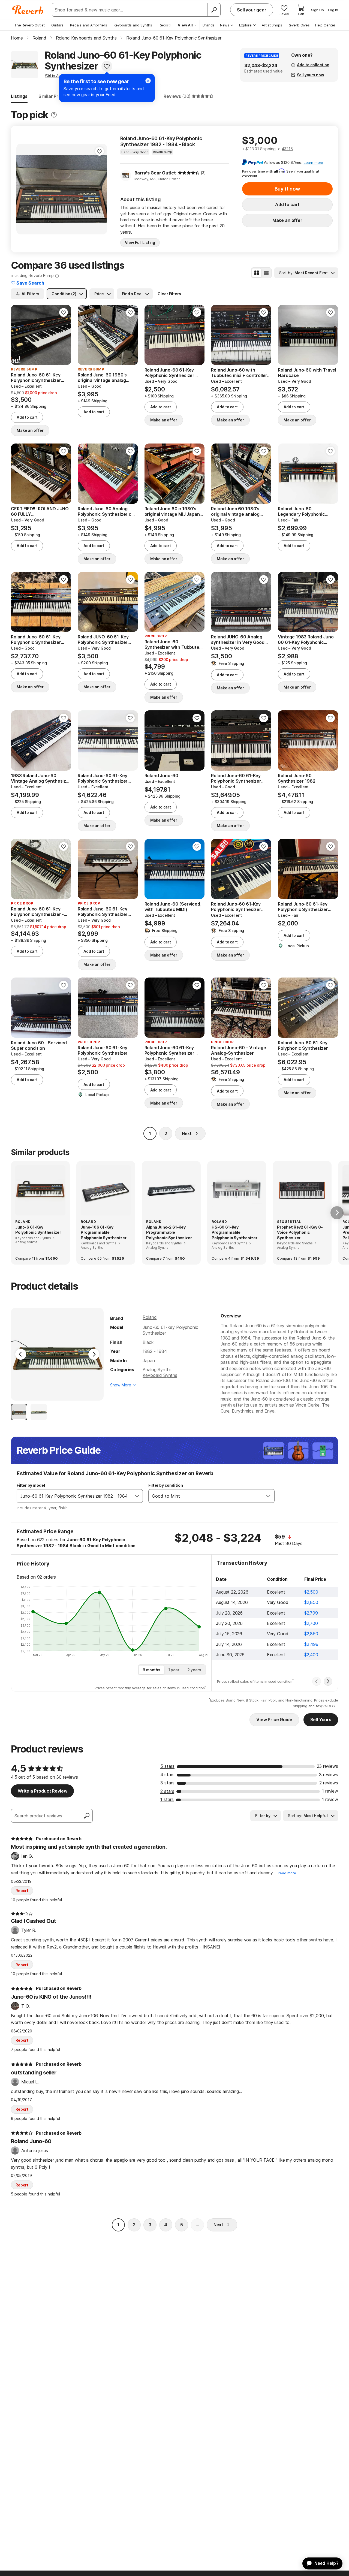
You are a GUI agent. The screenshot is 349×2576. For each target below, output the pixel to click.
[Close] (148, 81)
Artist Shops (272, 25)
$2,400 (311, 1655)
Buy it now (287, 189)
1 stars (167, 1799)
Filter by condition (166, 1485)
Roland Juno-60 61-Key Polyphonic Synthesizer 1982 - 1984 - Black (161, 141)
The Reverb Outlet (29, 25)
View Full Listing (140, 242)
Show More (121, 1385)
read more (287, 1873)
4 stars (167, 1775)
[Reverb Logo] (28, 10)
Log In (333, 10)
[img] (189, 173)
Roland (150, 1317)
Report (22, 1891)
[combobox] (74, 1496)
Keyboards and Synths (133, 25)
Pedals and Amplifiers (89, 25)
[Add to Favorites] (107, 66)
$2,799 (311, 1613)
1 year (174, 1670)
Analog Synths (157, 1370)
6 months (151, 1670)
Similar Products (56, 96)
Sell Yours (321, 1720)
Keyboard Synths (160, 1375)
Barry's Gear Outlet (155, 173)
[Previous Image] (21, 1354)
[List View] (266, 273)
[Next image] (100, 189)
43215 (287, 149)
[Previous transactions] (317, 1681)
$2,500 (311, 1592)
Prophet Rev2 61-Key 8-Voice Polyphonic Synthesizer (300, 1232)
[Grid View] (257, 273)
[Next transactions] (328, 1681)
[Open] (137, 1496)
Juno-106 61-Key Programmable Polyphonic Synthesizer (103, 1232)
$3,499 (311, 1644)
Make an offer (287, 220)
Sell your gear (252, 10)
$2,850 (311, 1602)
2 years (194, 1670)
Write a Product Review (42, 1791)
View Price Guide (274, 1720)
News (225, 25)
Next (187, 1133)
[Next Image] (94, 1354)
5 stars (167, 1766)
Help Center (325, 25)
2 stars (167, 1791)
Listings (19, 96)
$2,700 (311, 1623)
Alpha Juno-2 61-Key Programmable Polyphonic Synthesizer (169, 1232)
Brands (209, 25)
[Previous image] (24, 189)
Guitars (57, 25)
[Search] (214, 10)
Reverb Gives (299, 25)
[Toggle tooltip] (54, 115)
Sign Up (318, 10)
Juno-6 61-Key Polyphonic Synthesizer (38, 1230)
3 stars (167, 1783)
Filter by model (31, 1485)
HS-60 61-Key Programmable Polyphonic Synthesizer (234, 1232)
